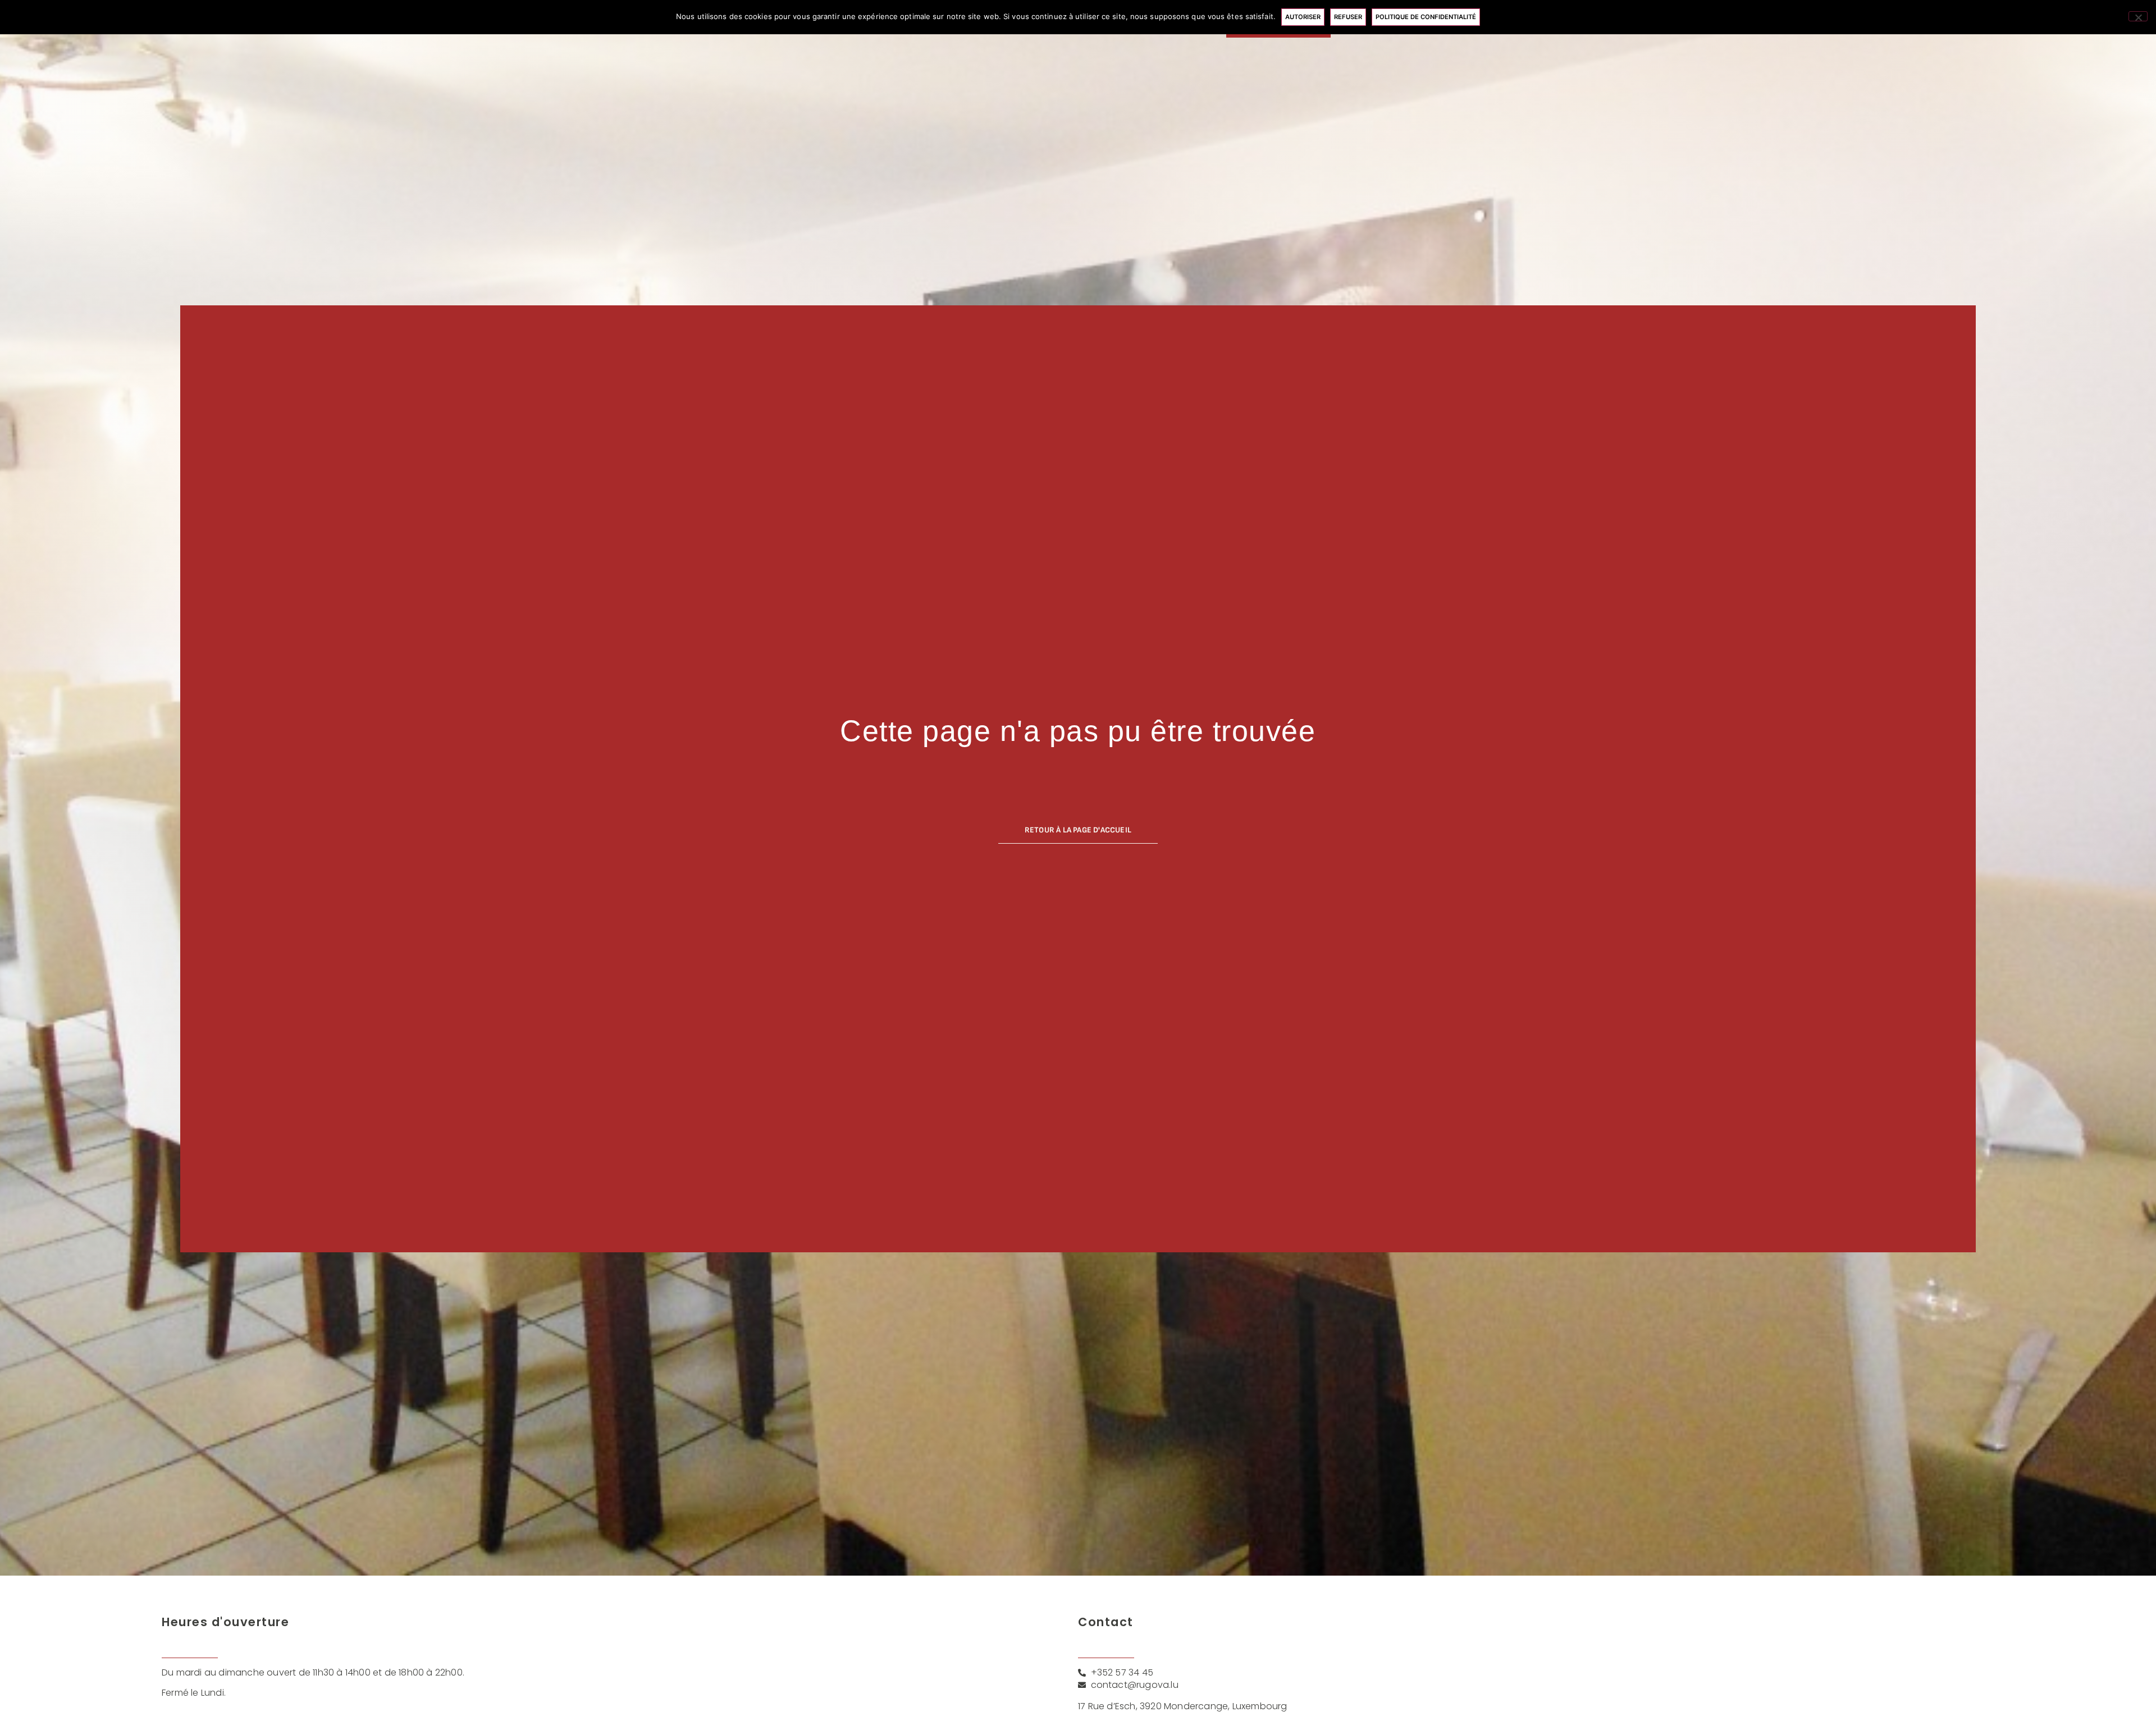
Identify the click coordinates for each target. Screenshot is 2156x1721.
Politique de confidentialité (1426, 17)
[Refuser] (2138, 16)
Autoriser (1303, 17)
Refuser (1348, 17)
